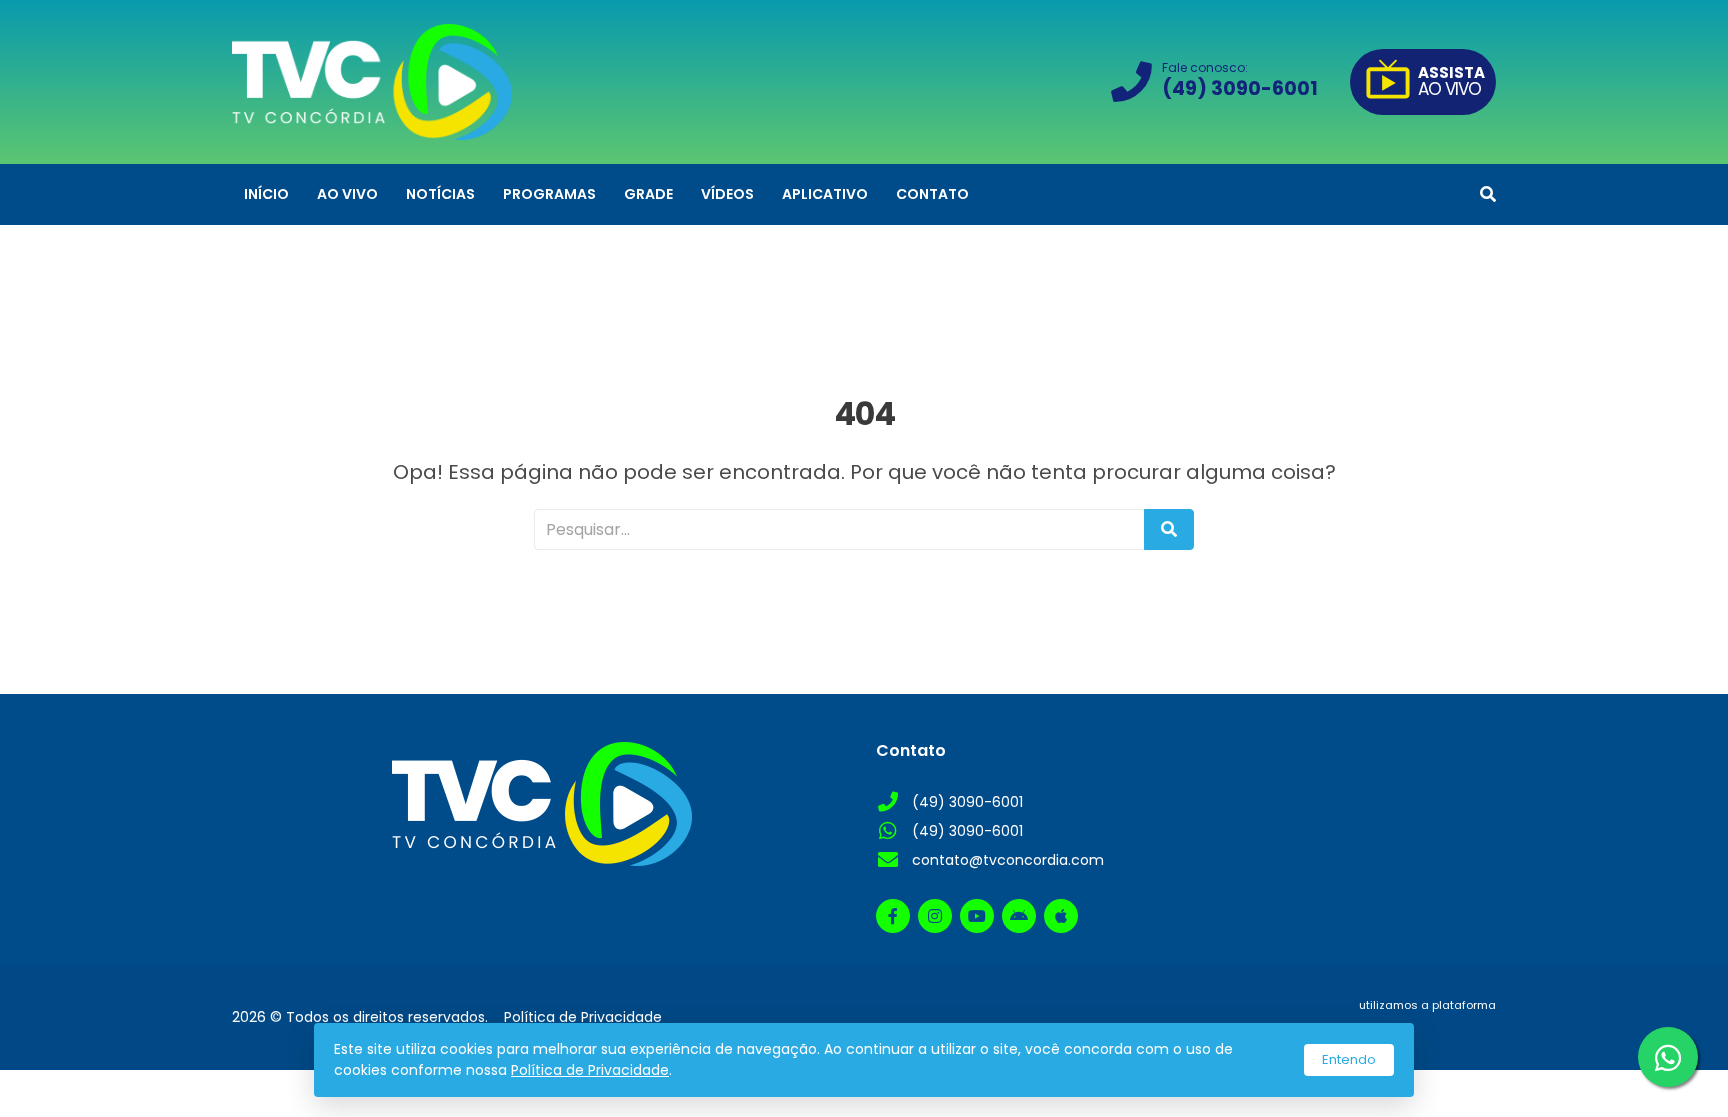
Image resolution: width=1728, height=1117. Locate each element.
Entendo (1349, 1059)
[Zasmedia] (1446, 1029)
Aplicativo (825, 194)
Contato (932, 194)
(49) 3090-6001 (967, 802)
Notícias (440, 194)
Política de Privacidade (590, 1070)
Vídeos (727, 194)
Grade (648, 194)
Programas (549, 194)
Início (266, 194)
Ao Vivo (347, 194)
